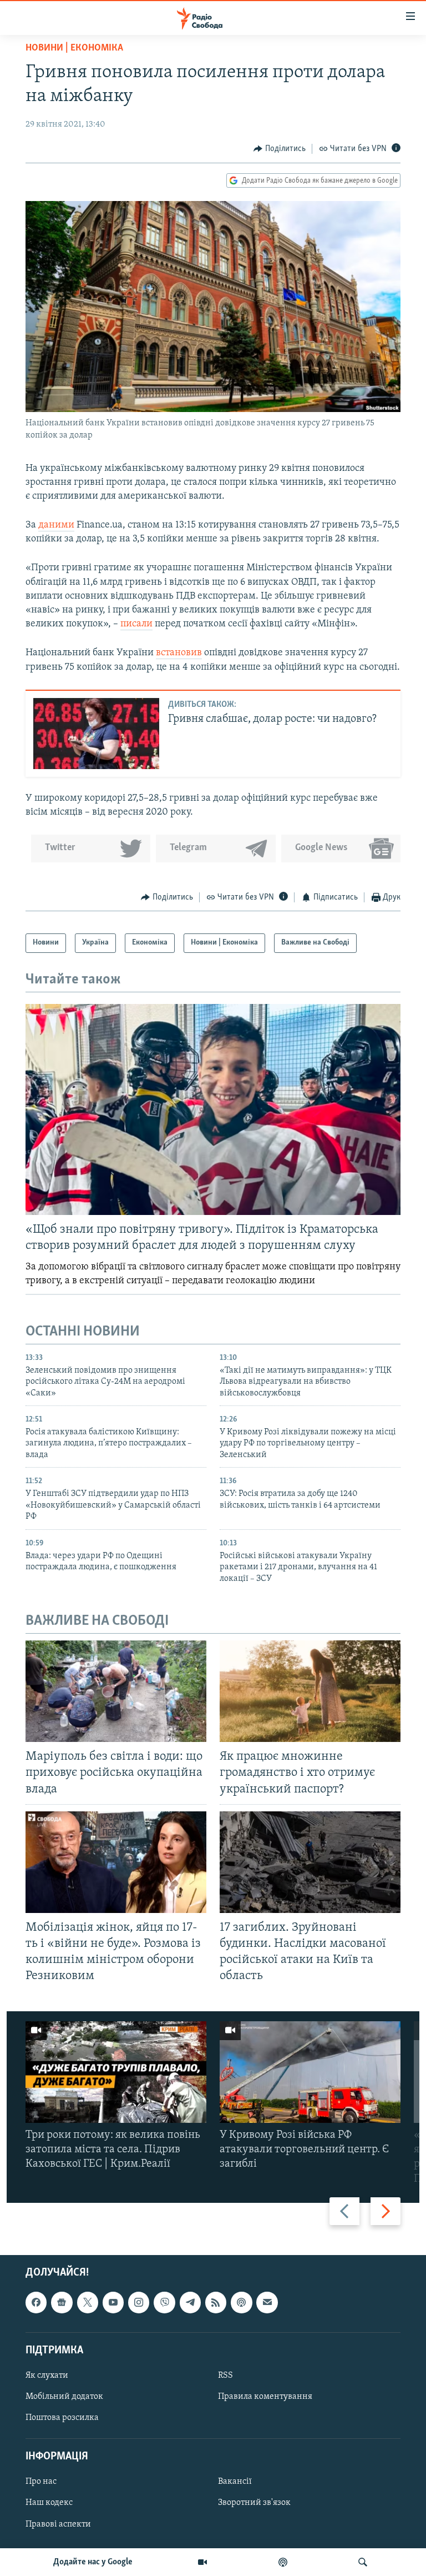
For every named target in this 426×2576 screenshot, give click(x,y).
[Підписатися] (267, 2302)
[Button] (280, 149)
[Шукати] (363, 2562)
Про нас (41, 2482)
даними (56, 525)
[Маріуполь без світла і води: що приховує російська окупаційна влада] (116, 1691)
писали (136, 624)
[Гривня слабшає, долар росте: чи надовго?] (96, 734)
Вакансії (235, 2482)
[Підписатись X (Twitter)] (88, 2302)
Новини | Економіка (74, 48)
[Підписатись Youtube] (113, 2302)
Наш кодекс (49, 2503)
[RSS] (216, 2302)
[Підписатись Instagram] (139, 2302)
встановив (179, 653)
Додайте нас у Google (93, 2562)
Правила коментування (265, 2397)
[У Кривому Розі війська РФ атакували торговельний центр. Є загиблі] (310, 2072)
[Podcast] (241, 2302)
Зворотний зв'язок (254, 2503)
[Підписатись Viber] (164, 2302)
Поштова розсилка (62, 2418)
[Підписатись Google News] (62, 2302)
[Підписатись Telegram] (190, 2302)
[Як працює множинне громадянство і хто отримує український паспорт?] (310, 1691)
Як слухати (47, 2376)
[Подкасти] (283, 2562)
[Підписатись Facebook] (36, 2302)
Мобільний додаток (64, 2397)
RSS (225, 2376)
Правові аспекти (58, 2524)
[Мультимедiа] (202, 2562)
